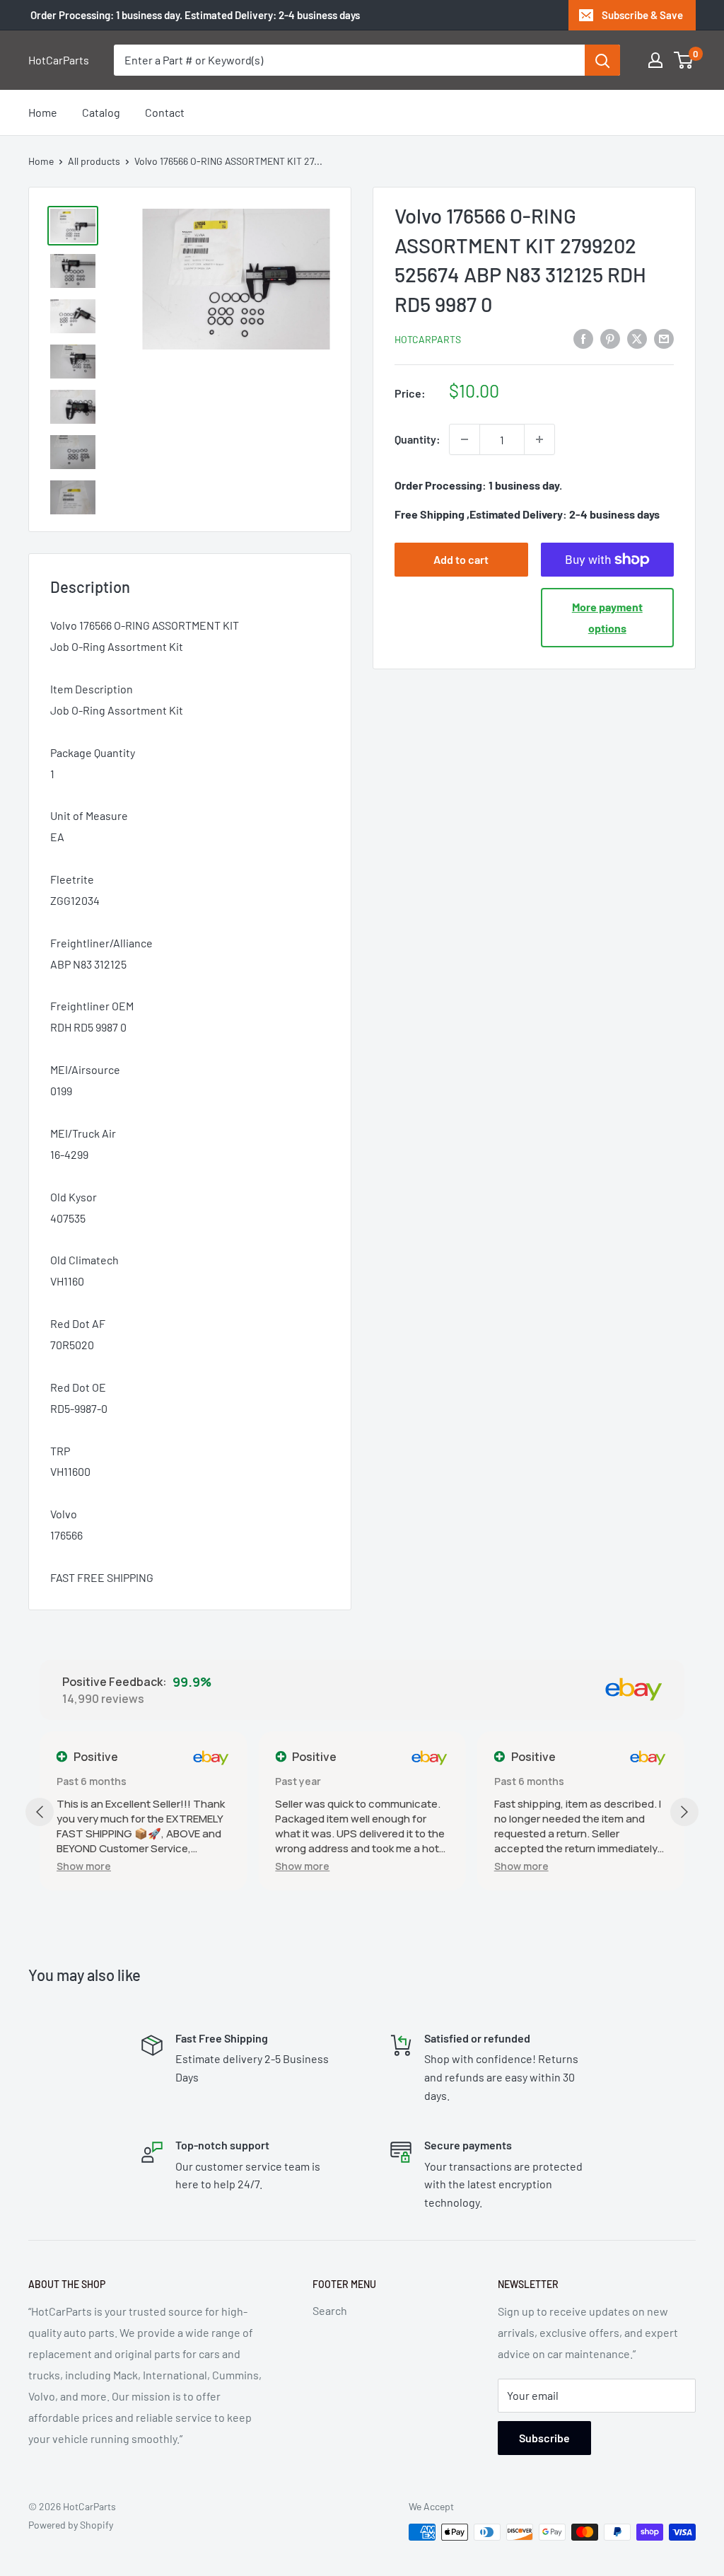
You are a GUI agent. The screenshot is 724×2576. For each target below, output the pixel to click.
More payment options (607, 617)
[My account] (655, 60)
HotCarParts (428, 339)
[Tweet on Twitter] (637, 338)
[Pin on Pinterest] (610, 338)
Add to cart (461, 559)
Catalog (101, 112)
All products (94, 161)
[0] (684, 60)
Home (43, 112)
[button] (84, 1866)
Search (330, 2310)
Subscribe (544, 2438)
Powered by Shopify (71, 2525)
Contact (165, 112)
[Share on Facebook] (583, 338)
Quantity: (418, 439)
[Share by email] (664, 338)
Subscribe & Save (642, 15)
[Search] (602, 60)
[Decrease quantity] (465, 439)
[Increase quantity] (539, 439)
